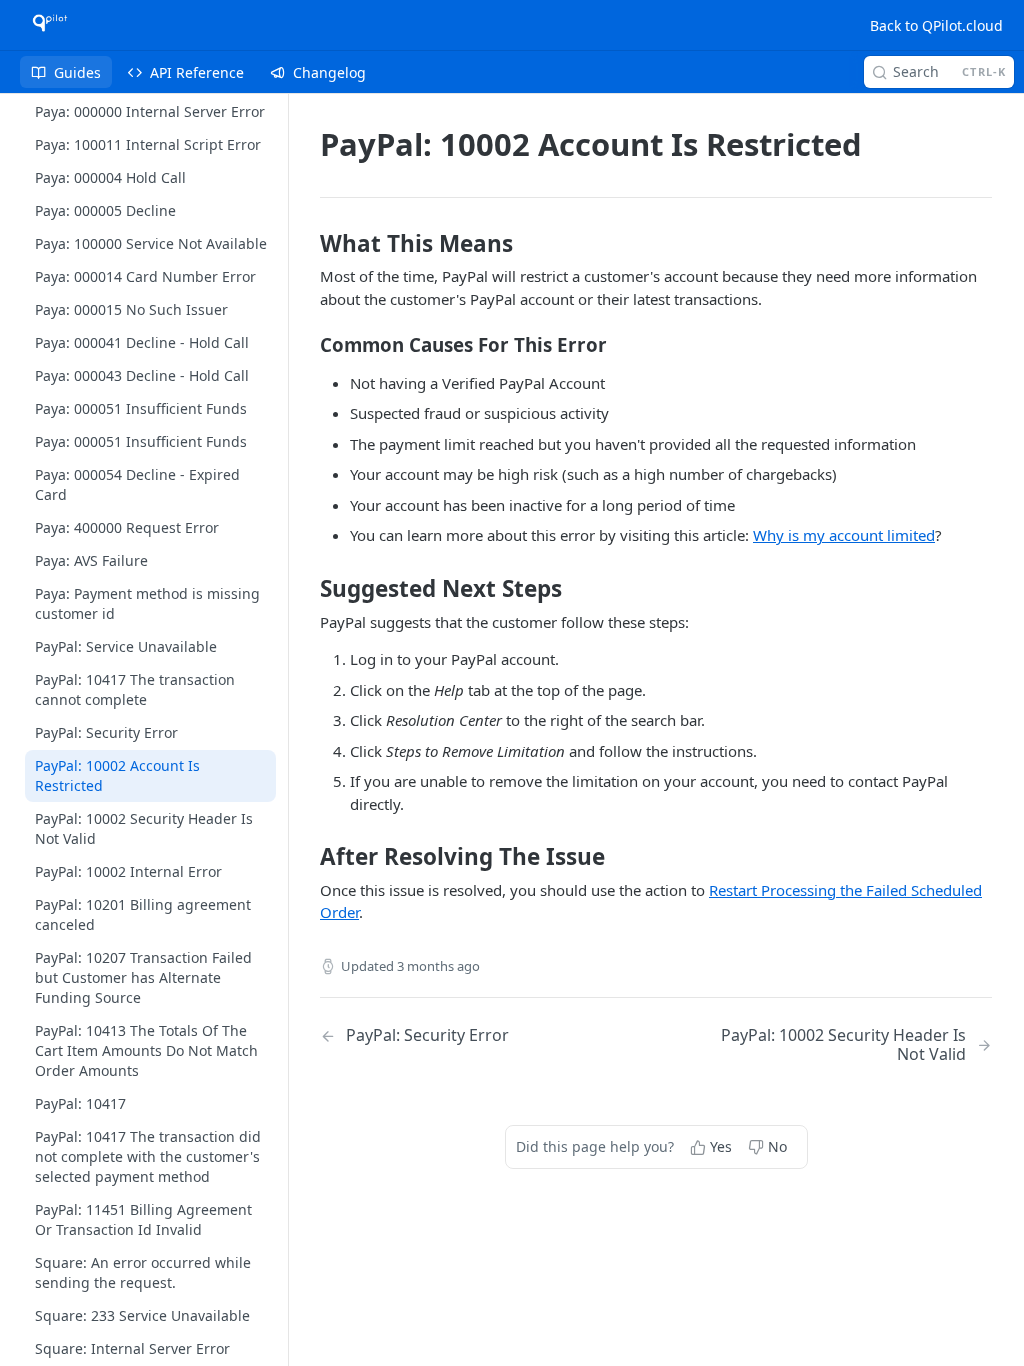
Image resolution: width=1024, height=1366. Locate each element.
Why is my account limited (844, 535)
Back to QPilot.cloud (936, 25)
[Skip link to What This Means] (306, 244)
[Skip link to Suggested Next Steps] (306, 589)
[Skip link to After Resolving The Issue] (306, 857)
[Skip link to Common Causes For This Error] (306, 345)
